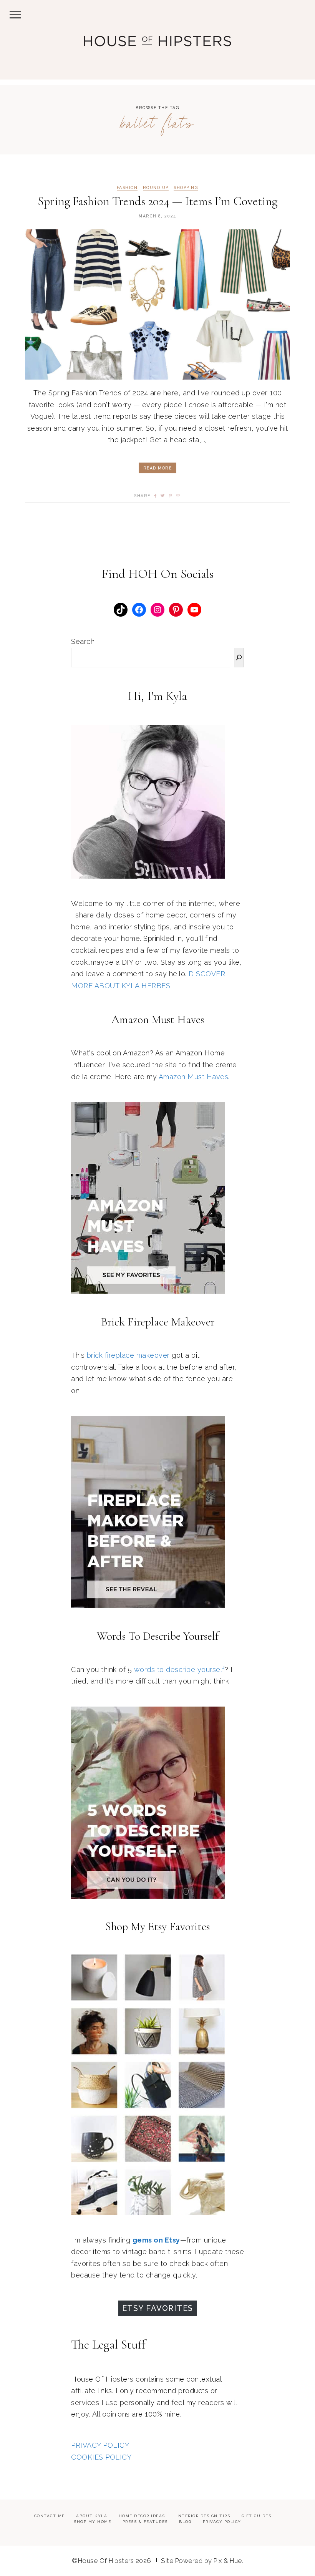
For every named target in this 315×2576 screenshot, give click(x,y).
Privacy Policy (222, 2522)
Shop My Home (92, 2522)
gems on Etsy (156, 2240)
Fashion (127, 188)
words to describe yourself (179, 1670)
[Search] (239, 658)
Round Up (156, 188)
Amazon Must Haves (194, 1077)
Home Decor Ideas (142, 2516)
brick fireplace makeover (128, 1355)
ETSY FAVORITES (158, 2308)
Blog (185, 2522)
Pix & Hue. (228, 2561)
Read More (158, 468)
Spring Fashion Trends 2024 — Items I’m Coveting (157, 201)
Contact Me (50, 2516)
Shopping (186, 188)
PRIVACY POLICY (100, 2445)
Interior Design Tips (203, 2516)
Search (83, 641)
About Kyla (92, 2516)
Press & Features (145, 2522)
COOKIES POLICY (101, 2457)
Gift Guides (257, 2516)
